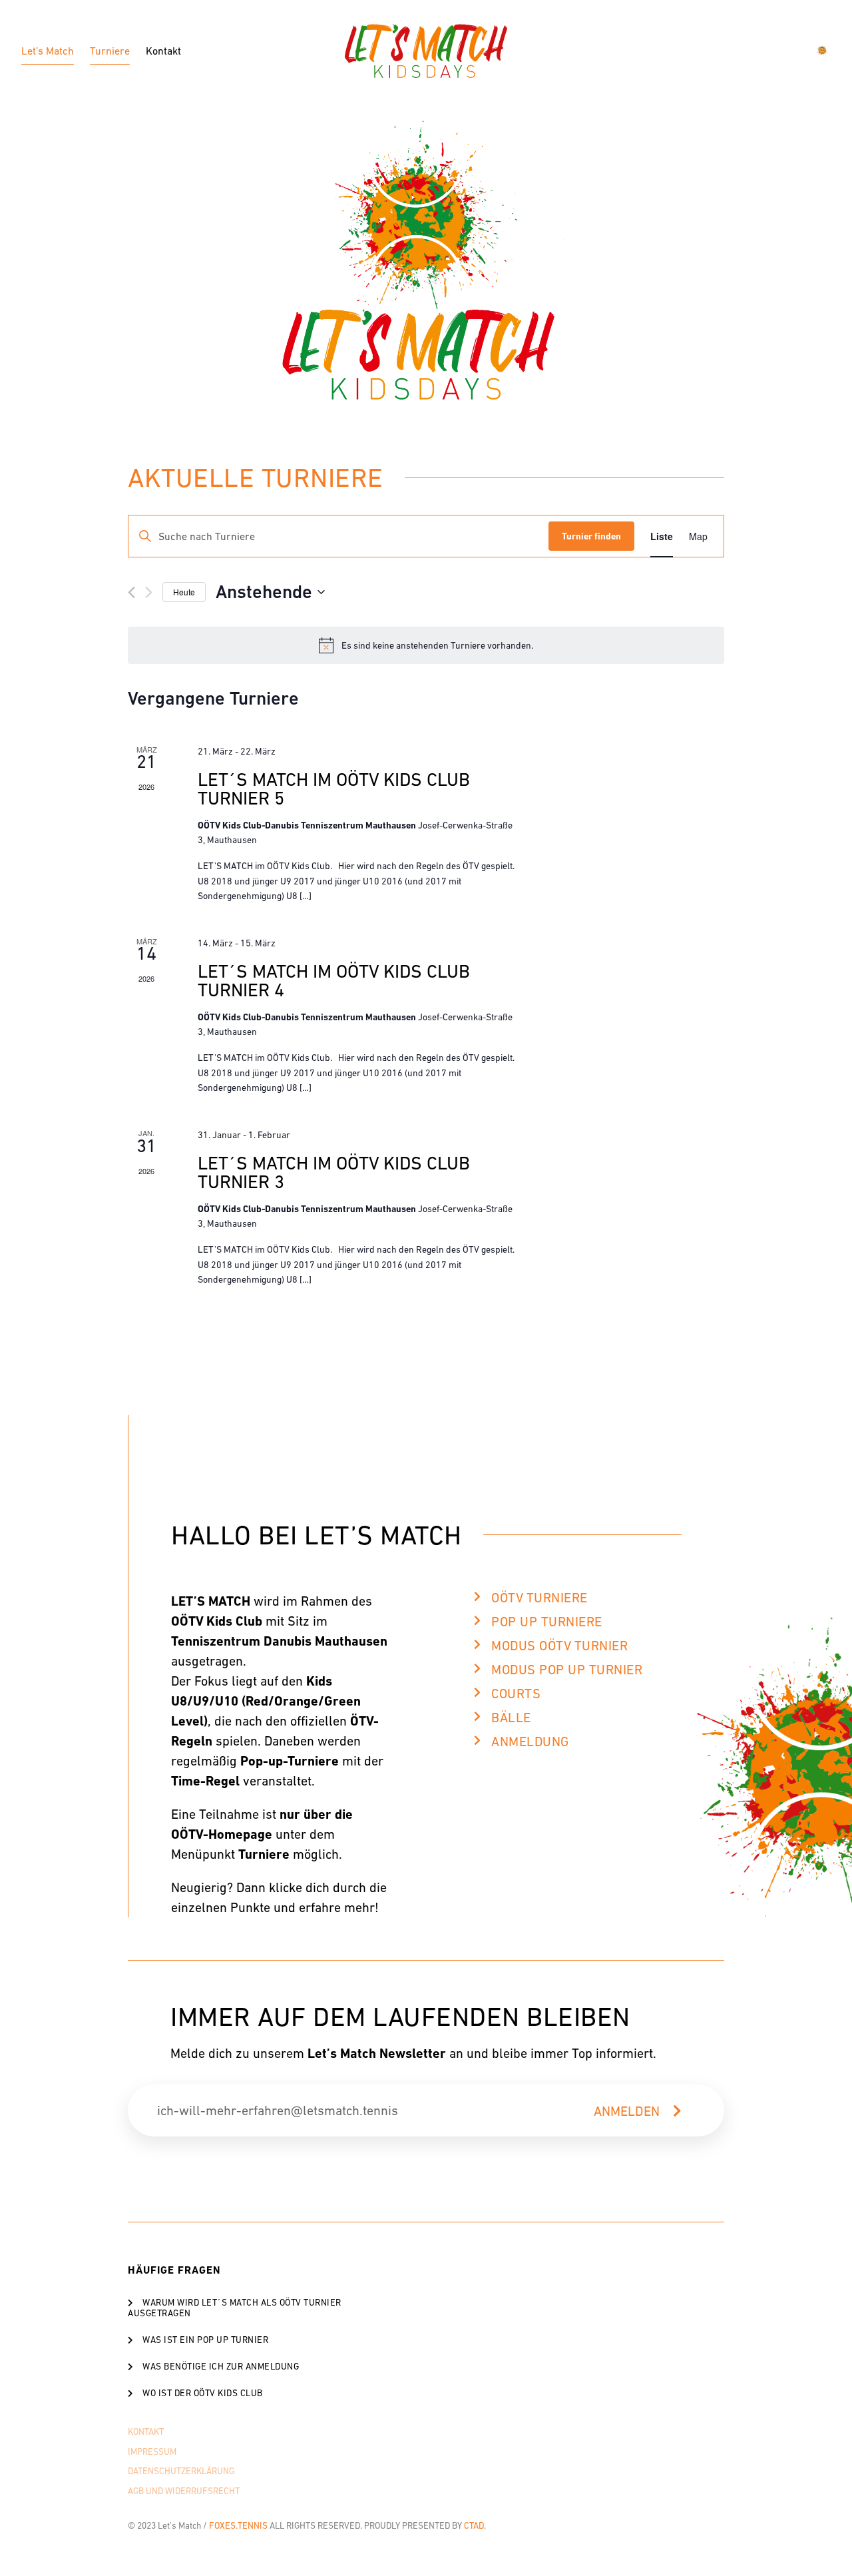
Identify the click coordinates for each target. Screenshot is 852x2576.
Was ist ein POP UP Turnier (205, 2340)
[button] (567, 1603)
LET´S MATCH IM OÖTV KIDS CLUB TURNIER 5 (334, 789)
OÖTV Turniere (539, 1598)
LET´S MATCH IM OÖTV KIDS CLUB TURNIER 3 (334, 1172)
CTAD (474, 2526)
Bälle (511, 1718)
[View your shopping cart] (824, 51)
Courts (516, 1694)
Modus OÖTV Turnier (559, 1646)
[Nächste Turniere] (149, 592)
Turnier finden (591, 536)
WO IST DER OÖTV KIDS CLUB (203, 2393)
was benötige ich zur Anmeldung (221, 2367)
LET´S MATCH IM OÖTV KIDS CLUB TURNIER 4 (334, 980)
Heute (184, 592)
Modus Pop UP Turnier (567, 1670)
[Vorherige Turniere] (131, 592)
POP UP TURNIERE (547, 1622)
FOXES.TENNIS (238, 2526)
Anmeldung (530, 1742)
